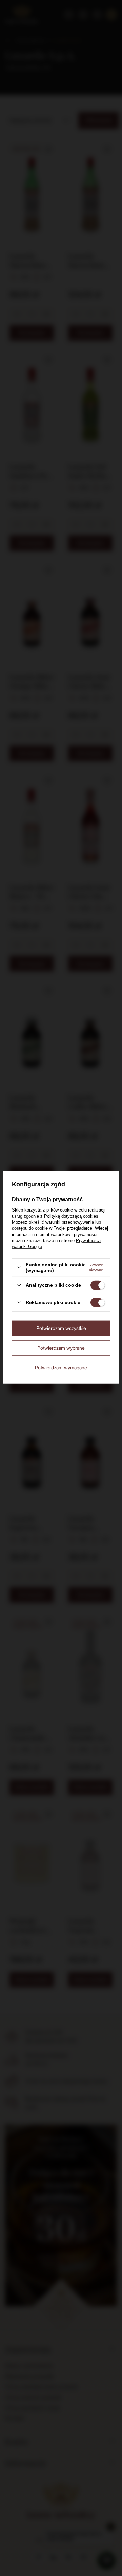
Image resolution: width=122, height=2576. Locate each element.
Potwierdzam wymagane (61, 1367)
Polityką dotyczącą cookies (71, 1216)
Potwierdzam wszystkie (61, 1328)
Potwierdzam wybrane (61, 1348)
